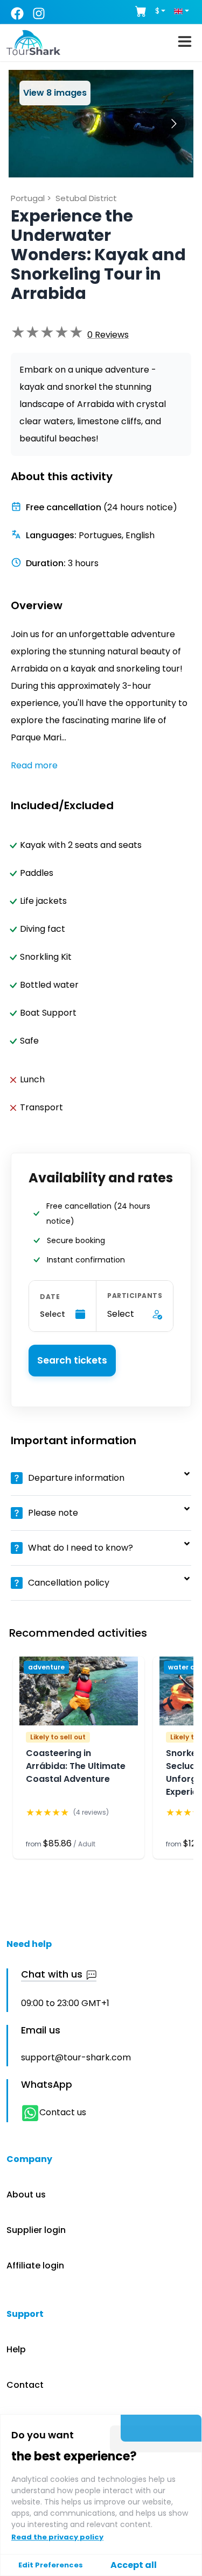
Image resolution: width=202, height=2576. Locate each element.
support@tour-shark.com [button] (76, 2057)
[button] (108, 335)
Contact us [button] (63, 2112)
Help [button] (16, 2349)
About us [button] (26, 2195)
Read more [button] (34, 765)
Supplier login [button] (36, 2230)
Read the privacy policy (57, 2537)
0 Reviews (108, 335)
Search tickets (72, 1360)
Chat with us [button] (52, 1975)
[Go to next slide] (174, 123)
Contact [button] (25, 2385)
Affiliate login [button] (35, 2265)
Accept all (134, 2565)
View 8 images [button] (55, 93)
